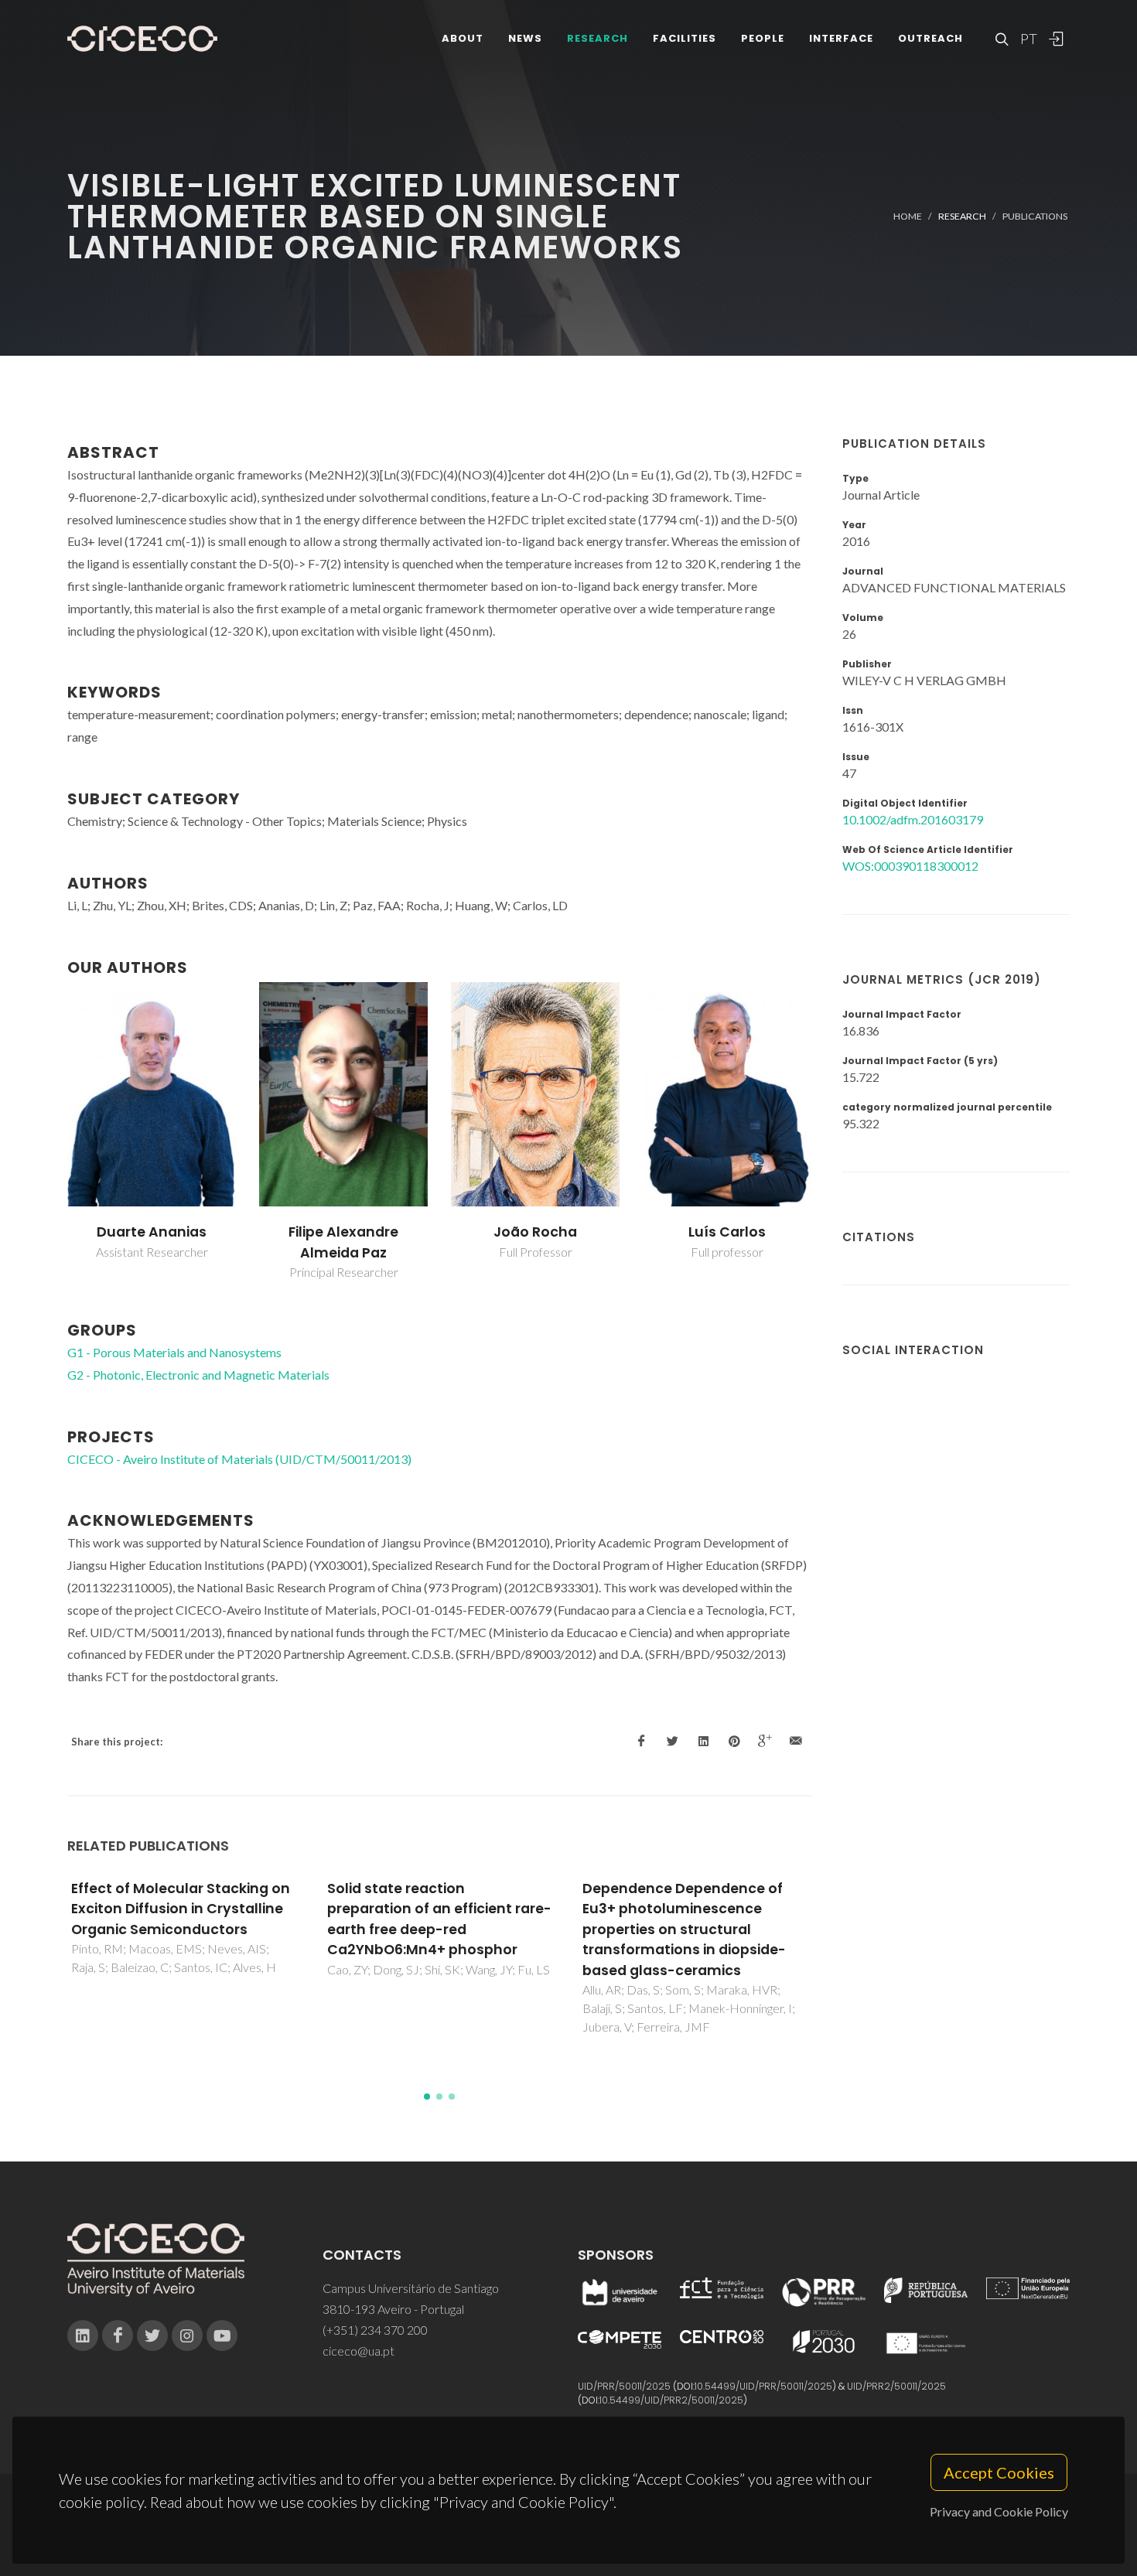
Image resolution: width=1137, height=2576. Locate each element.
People (763, 38)
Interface (841, 38)
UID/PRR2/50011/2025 (896, 2386)
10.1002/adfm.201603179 (913, 819)
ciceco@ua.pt (359, 2351)
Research (598, 38)
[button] (427, 2097)
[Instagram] (187, 2335)
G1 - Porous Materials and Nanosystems (174, 1352)
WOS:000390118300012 (910, 866)
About (463, 38)
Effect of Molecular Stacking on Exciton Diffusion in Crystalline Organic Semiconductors (181, 1909)
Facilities (685, 38)
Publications (1035, 216)
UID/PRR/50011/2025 (624, 2386)
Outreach (930, 38)
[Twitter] (152, 2335)
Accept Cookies (999, 2472)
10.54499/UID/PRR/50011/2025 (763, 2386)
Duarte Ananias (152, 1232)
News (525, 38)
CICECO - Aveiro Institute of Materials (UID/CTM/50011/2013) (239, 1459)
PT (1028, 39)
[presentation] (53, 1131)
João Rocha (535, 1232)
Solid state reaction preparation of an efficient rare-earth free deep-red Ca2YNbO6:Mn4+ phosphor (439, 1919)
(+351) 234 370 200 (375, 2330)
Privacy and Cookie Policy (999, 2511)
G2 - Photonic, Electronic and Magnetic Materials (198, 1375)
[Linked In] (83, 2335)
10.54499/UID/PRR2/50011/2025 (671, 2400)
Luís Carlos (727, 1232)
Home (908, 216)
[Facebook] (118, 2335)
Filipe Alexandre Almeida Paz (343, 1242)
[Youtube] (222, 2335)
